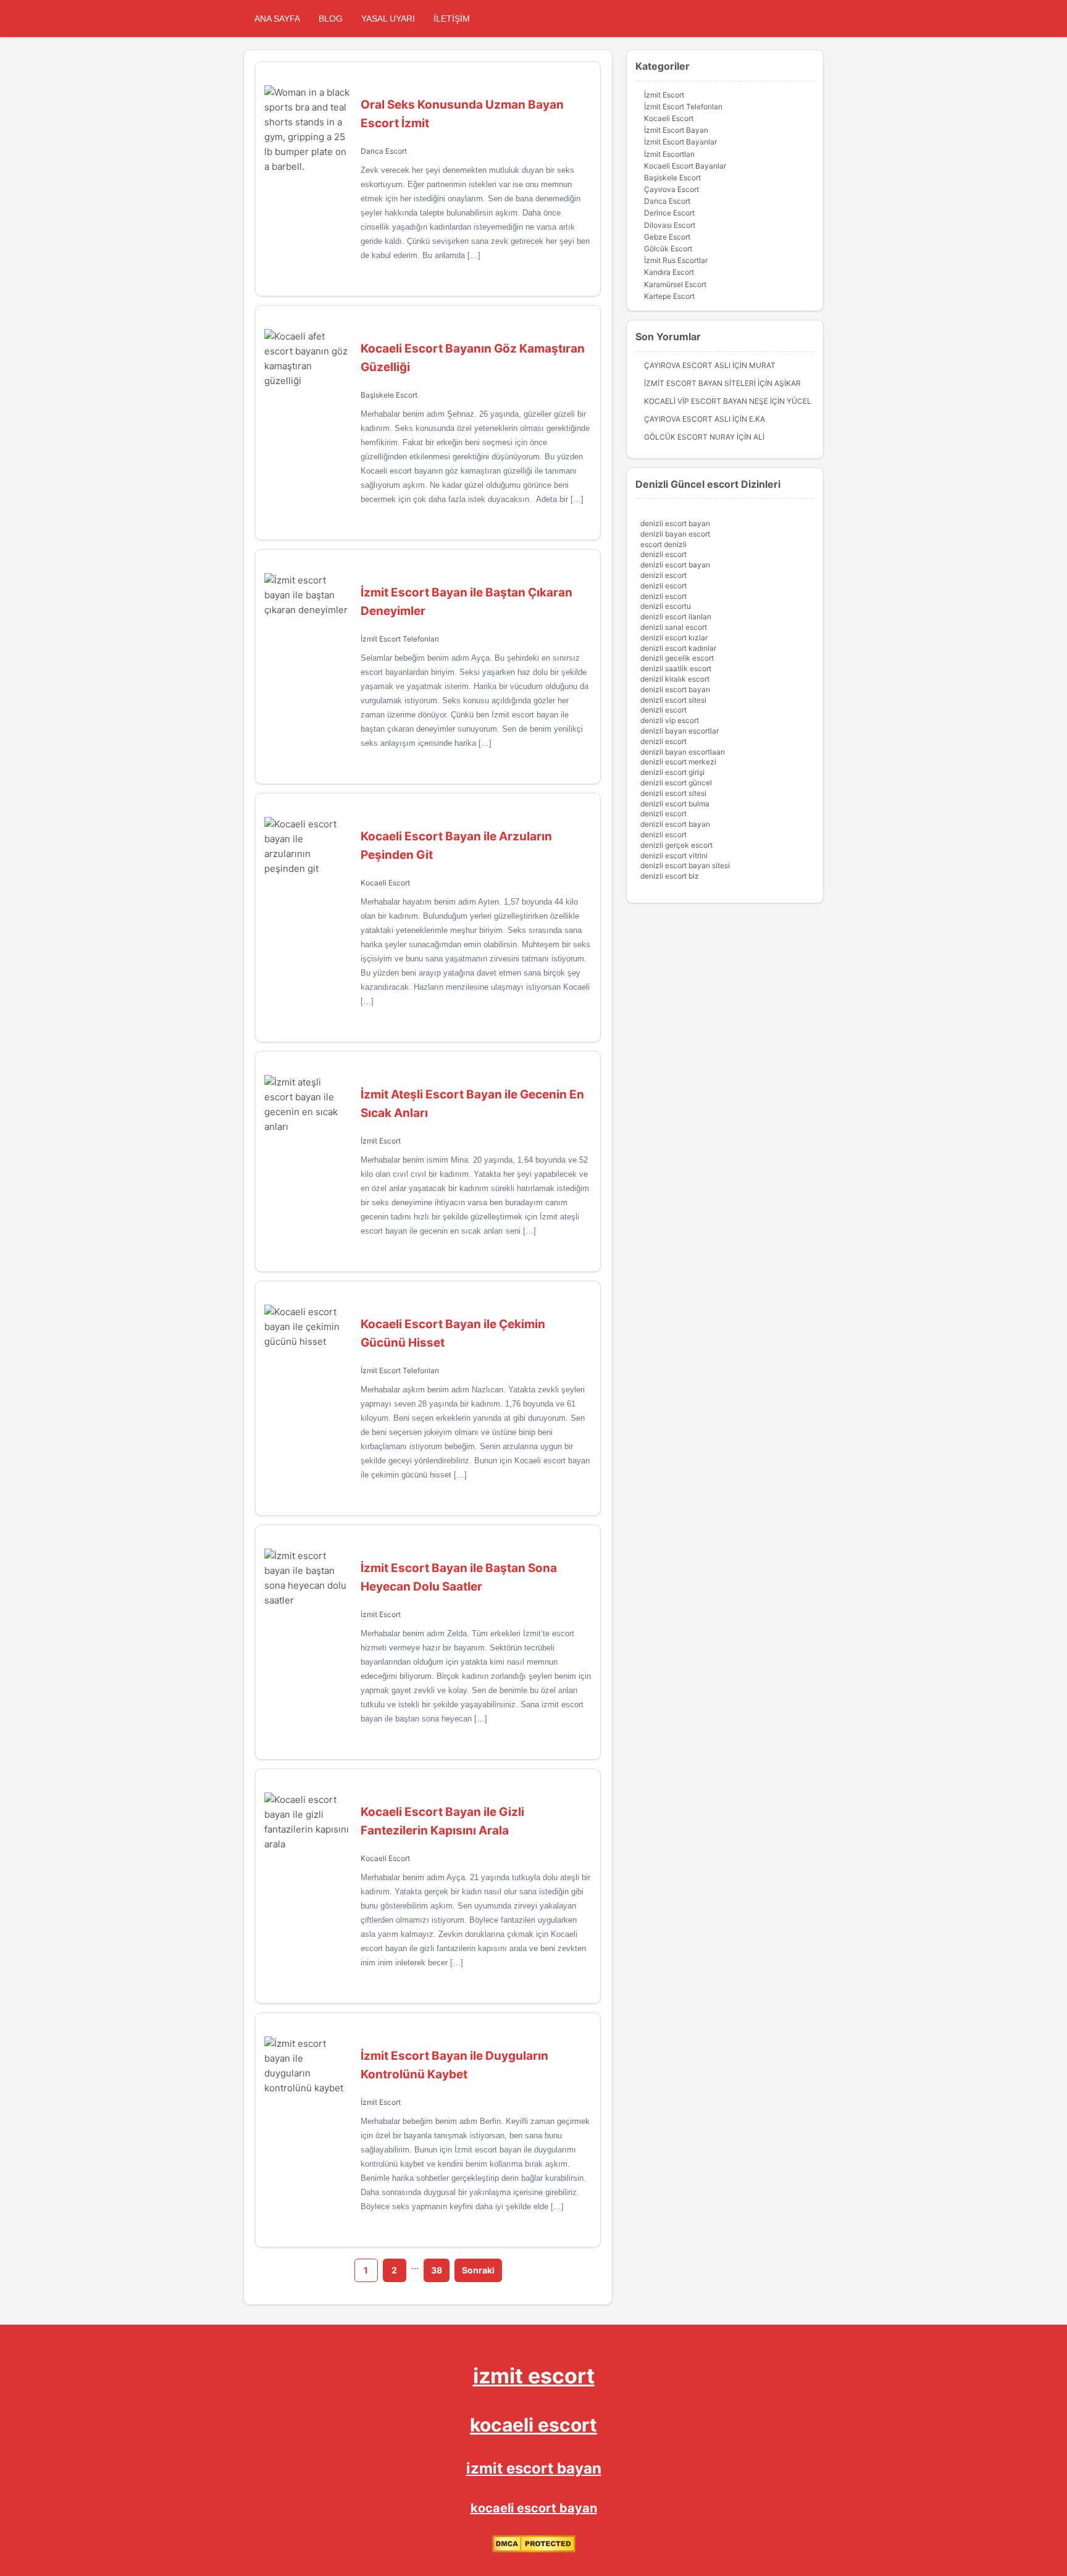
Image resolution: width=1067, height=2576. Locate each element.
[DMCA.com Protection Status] (534, 2550)
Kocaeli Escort (385, 883)
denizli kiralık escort (675, 679)
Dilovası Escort (670, 225)
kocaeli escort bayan (534, 2508)
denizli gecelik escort (677, 658)
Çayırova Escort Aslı (687, 365)
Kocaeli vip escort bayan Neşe (706, 401)
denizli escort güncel (676, 783)
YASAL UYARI (388, 19)
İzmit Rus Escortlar (676, 260)
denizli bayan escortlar (680, 731)
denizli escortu (666, 606)
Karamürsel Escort (675, 284)
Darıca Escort (384, 151)
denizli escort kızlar (674, 638)
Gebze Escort (667, 237)
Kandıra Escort (669, 272)
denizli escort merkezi (678, 762)
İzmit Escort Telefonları (400, 639)
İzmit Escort (381, 1141)
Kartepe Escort (669, 296)
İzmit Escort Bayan (676, 130)
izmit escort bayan (534, 2468)
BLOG (331, 19)
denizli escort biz (670, 876)
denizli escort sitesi (673, 700)
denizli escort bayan (675, 523)
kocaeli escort (533, 2425)
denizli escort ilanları (676, 617)
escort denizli (663, 544)
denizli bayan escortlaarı (683, 752)
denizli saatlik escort (676, 668)
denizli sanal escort (674, 627)
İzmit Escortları (669, 154)
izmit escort (534, 2376)
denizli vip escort (670, 720)
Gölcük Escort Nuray (689, 437)
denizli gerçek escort (676, 845)
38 (437, 2270)
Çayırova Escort (672, 189)
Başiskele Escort (389, 395)
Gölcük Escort (668, 249)
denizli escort (663, 554)
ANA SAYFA (277, 19)
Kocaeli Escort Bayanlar (685, 166)
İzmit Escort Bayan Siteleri (700, 383)
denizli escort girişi (672, 772)
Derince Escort (669, 213)
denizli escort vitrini (674, 855)
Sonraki (478, 2270)
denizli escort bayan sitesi (685, 865)
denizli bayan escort (675, 534)
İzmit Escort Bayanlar (680, 142)
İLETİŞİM (452, 19)
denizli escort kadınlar (678, 648)
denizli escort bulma (675, 804)
